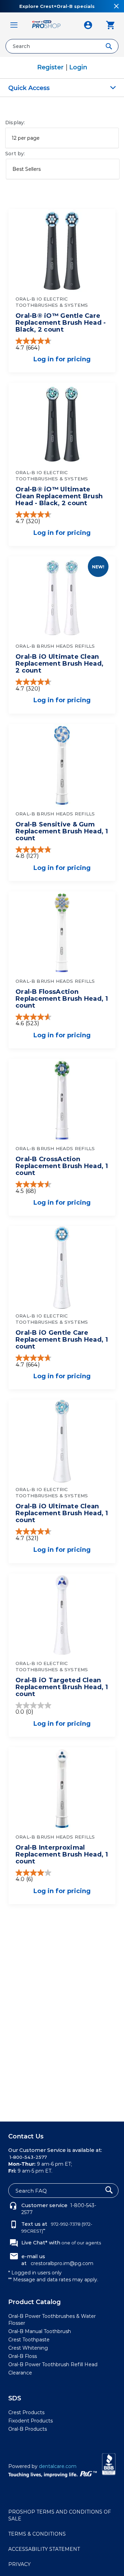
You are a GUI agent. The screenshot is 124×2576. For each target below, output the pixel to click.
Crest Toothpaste (29, 2340)
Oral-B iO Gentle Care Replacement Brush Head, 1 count (62, 1340)
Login (78, 67)
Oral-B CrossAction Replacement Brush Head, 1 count (62, 1166)
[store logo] (51, 25)
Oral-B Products (28, 2429)
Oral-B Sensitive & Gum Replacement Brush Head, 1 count (62, 831)
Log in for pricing (62, 359)
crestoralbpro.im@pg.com (62, 2263)
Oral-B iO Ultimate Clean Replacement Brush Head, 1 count (62, 1513)
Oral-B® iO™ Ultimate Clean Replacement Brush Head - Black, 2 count (59, 496)
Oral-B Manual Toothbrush (40, 2331)
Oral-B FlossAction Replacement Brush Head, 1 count (62, 999)
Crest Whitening (28, 2348)
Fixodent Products (30, 2421)
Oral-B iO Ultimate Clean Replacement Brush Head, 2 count (59, 664)
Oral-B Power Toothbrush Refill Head (53, 2364)
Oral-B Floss (23, 2356)
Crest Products (26, 2412)
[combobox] (62, 46)
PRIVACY (19, 2564)
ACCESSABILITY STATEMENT (44, 2549)
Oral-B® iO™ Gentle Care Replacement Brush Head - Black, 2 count (61, 323)
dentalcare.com (58, 2466)
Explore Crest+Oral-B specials (57, 6)
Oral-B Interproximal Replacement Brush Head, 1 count (62, 1854)
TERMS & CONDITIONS (37, 2534)
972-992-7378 (65, 2224)
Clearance (20, 2373)
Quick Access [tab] (29, 88)
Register (51, 67)
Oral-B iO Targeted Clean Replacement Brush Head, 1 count (62, 1687)
